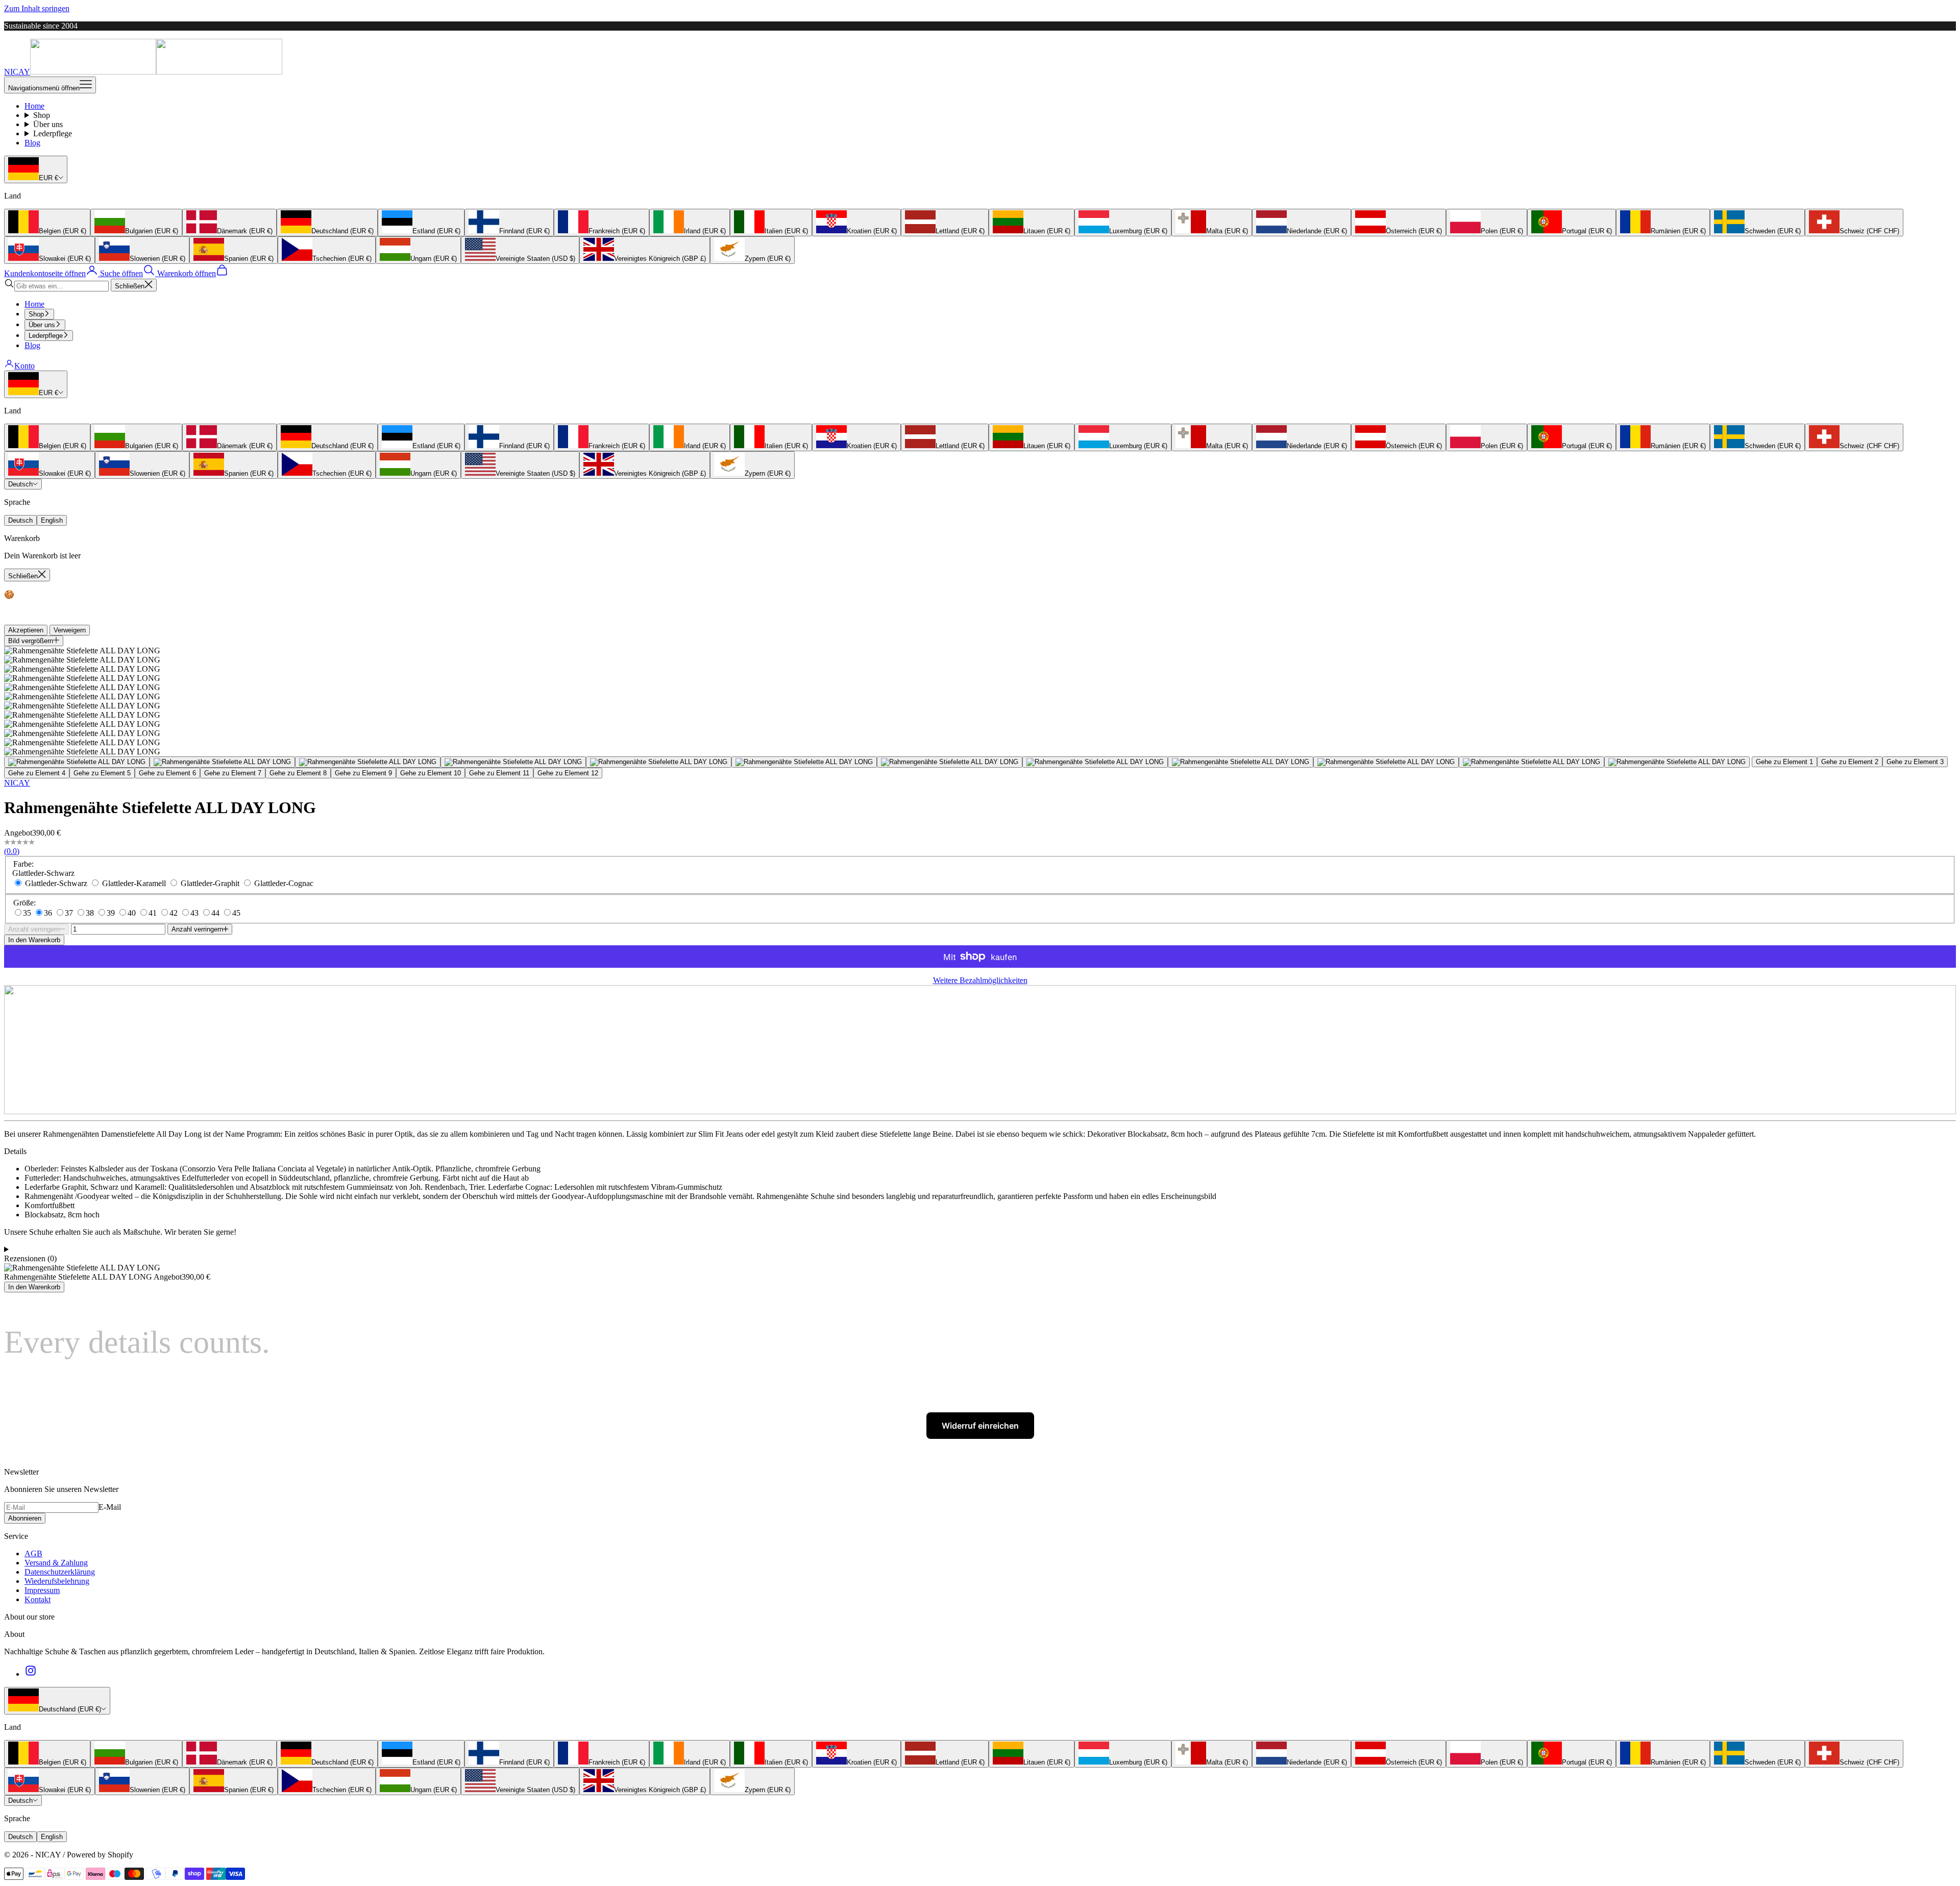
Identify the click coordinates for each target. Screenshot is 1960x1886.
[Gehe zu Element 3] (368, 762)
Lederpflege (53, 133)
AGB (33, 1553)
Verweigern (70, 630)
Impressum (42, 1590)
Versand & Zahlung (56, 1563)
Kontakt (38, 1599)
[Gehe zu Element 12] (1677, 762)
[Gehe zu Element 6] (804, 762)
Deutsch (20, 484)
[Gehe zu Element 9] (1241, 762)
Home (34, 106)
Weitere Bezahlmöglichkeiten (980, 980)
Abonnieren (25, 1518)
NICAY (17, 783)
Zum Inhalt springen (37, 8)
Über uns (48, 124)
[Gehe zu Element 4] (513, 762)
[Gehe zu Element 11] (1532, 762)
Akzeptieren (26, 630)
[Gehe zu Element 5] (659, 762)
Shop (42, 115)
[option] (47, 223)
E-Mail (110, 1507)
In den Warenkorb (34, 940)
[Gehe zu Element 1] (77, 762)
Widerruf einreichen (980, 1426)
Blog (32, 143)
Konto (24, 366)
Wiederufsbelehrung (57, 1581)
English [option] (52, 520)
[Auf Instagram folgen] (31, 1674)
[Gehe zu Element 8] (1095, 762)
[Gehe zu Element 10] (1386, 762)
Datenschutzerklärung (60, 1572)
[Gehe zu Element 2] (222, 762)
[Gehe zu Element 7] (950, 762)
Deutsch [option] (20, 520)
